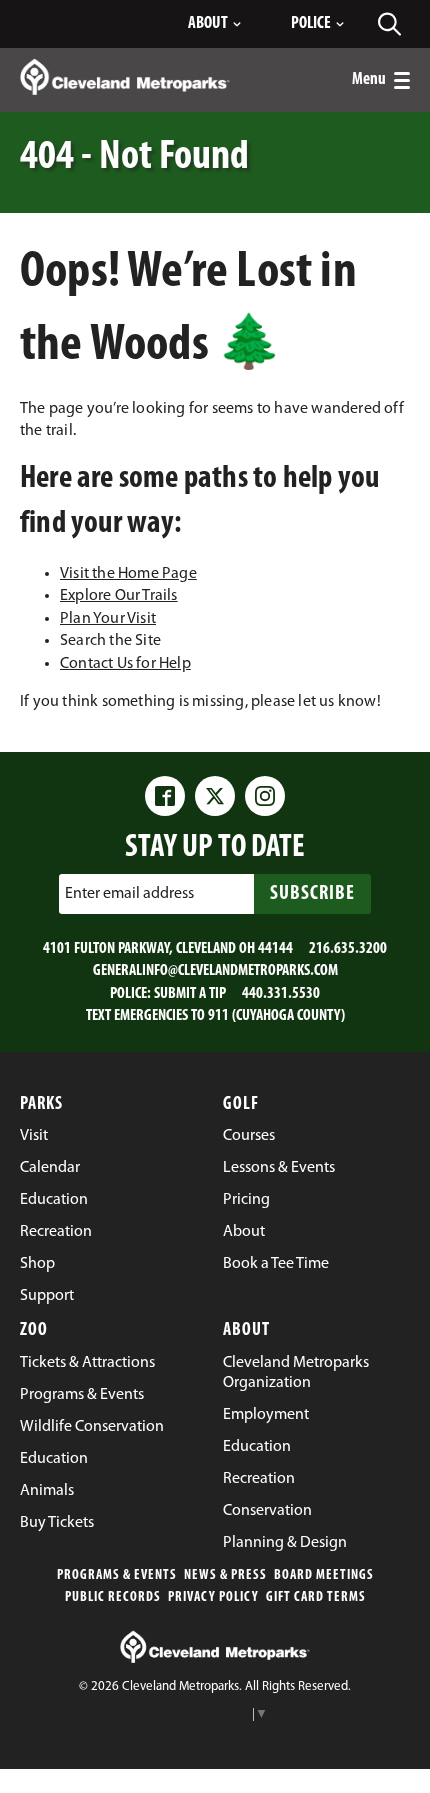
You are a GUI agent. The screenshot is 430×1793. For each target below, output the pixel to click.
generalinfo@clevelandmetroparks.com (215, 971)
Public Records (113, 1597)
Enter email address (129, 894)
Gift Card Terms (316, 1597)
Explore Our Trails (119, 596)
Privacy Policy (213, 1597)
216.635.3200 (348, 949)
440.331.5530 (281, 994)
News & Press (225, 1575)
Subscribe (312, 894)
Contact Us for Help (125, 664)
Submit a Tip (190, 994)
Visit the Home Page (128, 574)
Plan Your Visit (108, 619)
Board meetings (324, 1575)
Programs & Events (117, 1575)
